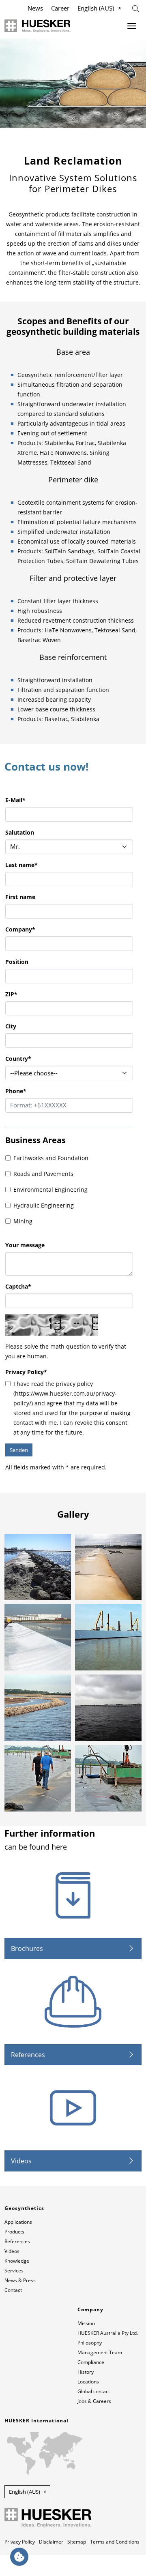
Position (17, 962)
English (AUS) (96, 8)
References (28, 2055)
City (11, 1026)
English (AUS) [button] (25, 2492)
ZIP (11, 994)
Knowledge (17, 2261)
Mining (23, 1221)
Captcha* (18, 1286)
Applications (18, 2222)
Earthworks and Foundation (51, 1158)
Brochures (27, 1949)
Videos (21, 2161)
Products (14, 2232)
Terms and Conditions (115, 2542)
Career (60, 8)
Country (18, 1059)
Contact (13, 2290)
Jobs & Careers (94, 2401)
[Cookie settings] (19, 2557)
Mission (86, 2323)
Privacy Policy (26, 1372)
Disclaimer (51, 2542)
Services (14, 2271)
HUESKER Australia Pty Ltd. (108, 2333)
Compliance (91, 2362)
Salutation (20, 832)
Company (20, 929)
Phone (16, 1091)
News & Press (20, 2280)
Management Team (100, 2352)
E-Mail (15, 800)
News (35, 8)
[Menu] (132, 26)
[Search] (136, 8)
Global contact (94, 2391)
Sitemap (77, 2542)
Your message (25, 1245)
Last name (21, 865)
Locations (88, 2382)
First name (20, 897)
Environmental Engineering (50, 1189)
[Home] (38, 26)
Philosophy (90, 2343)
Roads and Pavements (43, 1174)
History (86, 2372)
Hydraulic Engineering (44, 1205)
